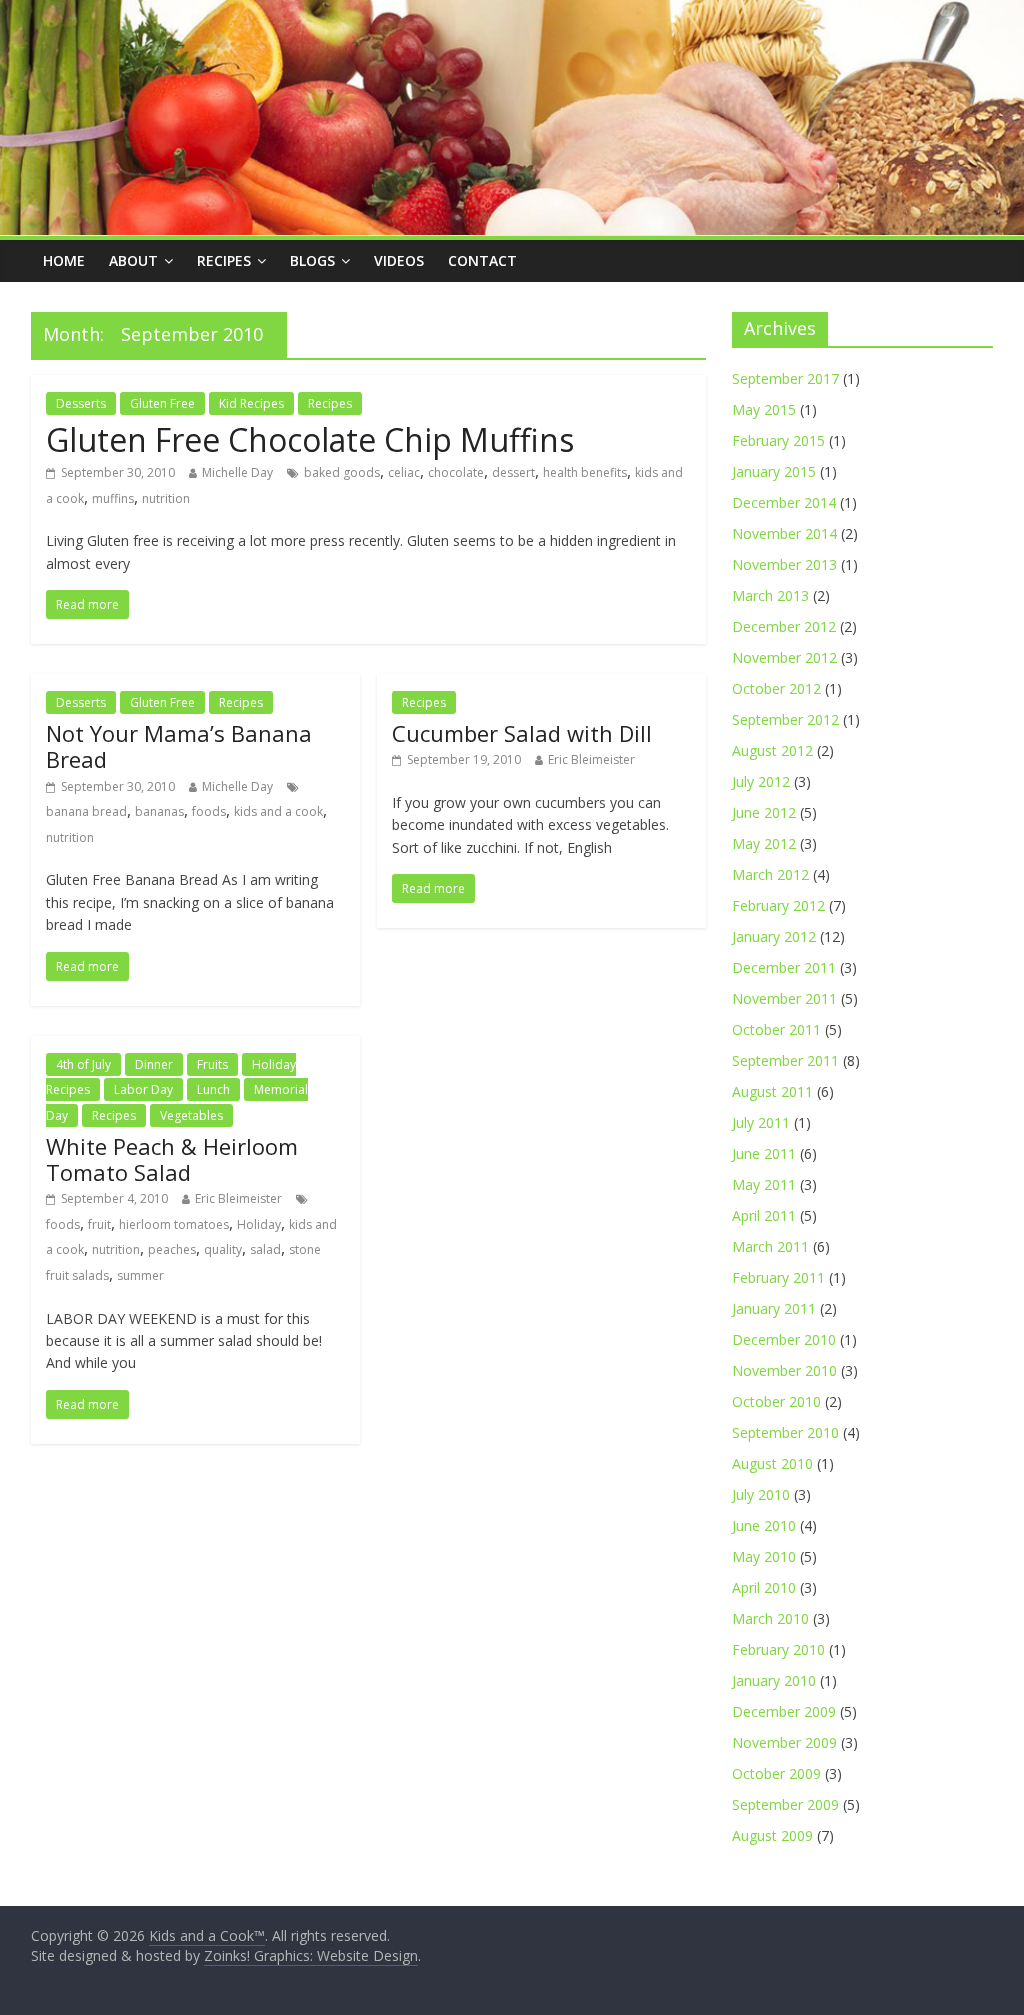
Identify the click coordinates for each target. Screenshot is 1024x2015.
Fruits (212, 1064)
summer (140, 1275)
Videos (399, 260)
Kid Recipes (251, 403)
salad (265, 1249)
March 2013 (770, 595)
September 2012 (785, 719)
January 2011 (774, 1308)
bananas (159, 811)
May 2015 (764, 409)
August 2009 (772, 1835)
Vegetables (191, 1115)
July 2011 (761, 1122)
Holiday (259, 1224)
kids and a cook (278, 811)
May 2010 (764, 1556)
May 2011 (764, 1184)
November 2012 (784, 657)
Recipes (224, 260)
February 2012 (778, 905)
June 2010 (764, 1525)
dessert (513, 472)
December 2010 (784, 1339)
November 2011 (784, 998)
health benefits (585, 472)
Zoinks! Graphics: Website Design (311, 1955)
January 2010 (774, 1680)
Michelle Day (237, 472)
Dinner (154, 1064)
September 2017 (785, 378)
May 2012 (764, 843)
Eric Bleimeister (591, 759)
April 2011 (764, 1215)
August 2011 (772, 1091)
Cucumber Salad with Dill (522, 733)
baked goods (342, 472)
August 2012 (772, 750)
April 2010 (764, 1587)
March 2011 (770, 1246)
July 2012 (761, 781)
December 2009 (784, 1711)
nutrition (166, 498)
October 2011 (776, 1029)
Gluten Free (162, 403)
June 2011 (764, 1153)
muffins (113, 498)
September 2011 (785, 1060)
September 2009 (785, 1804)
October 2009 (776, 1773)
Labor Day (143, 1089)
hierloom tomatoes (174, 1224)
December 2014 (784, 502)
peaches (172, 1249)
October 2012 (776, 688)
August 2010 (772, 1463)
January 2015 (774, 471)
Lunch (213, 1089)
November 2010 (784, 1370)
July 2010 (761, 1494)
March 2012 (770, 874)
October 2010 (776, 1401)
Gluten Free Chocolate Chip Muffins (310, 439)
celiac (404, 472)
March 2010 (770, 1618)
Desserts (81, 403)
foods (209, 811)
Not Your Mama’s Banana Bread (179, 746)
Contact (482, 260)
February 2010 (778, 1649)
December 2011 (784, 967)
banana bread (86, 811)
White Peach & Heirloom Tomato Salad (172, 1159)
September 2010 (785, 1432)
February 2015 (778, 440)
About (133, 260)
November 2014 (784, 533)
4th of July (83, 1064)
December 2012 (784, 626)
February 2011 (778, 1277)
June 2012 (764, 812)
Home (64, 260)
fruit (99, 1224)
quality (223, 1249)
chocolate (456, 472)
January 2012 (774, 936)
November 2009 (784, 1742)
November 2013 (784, 564)
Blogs (312, 260)
